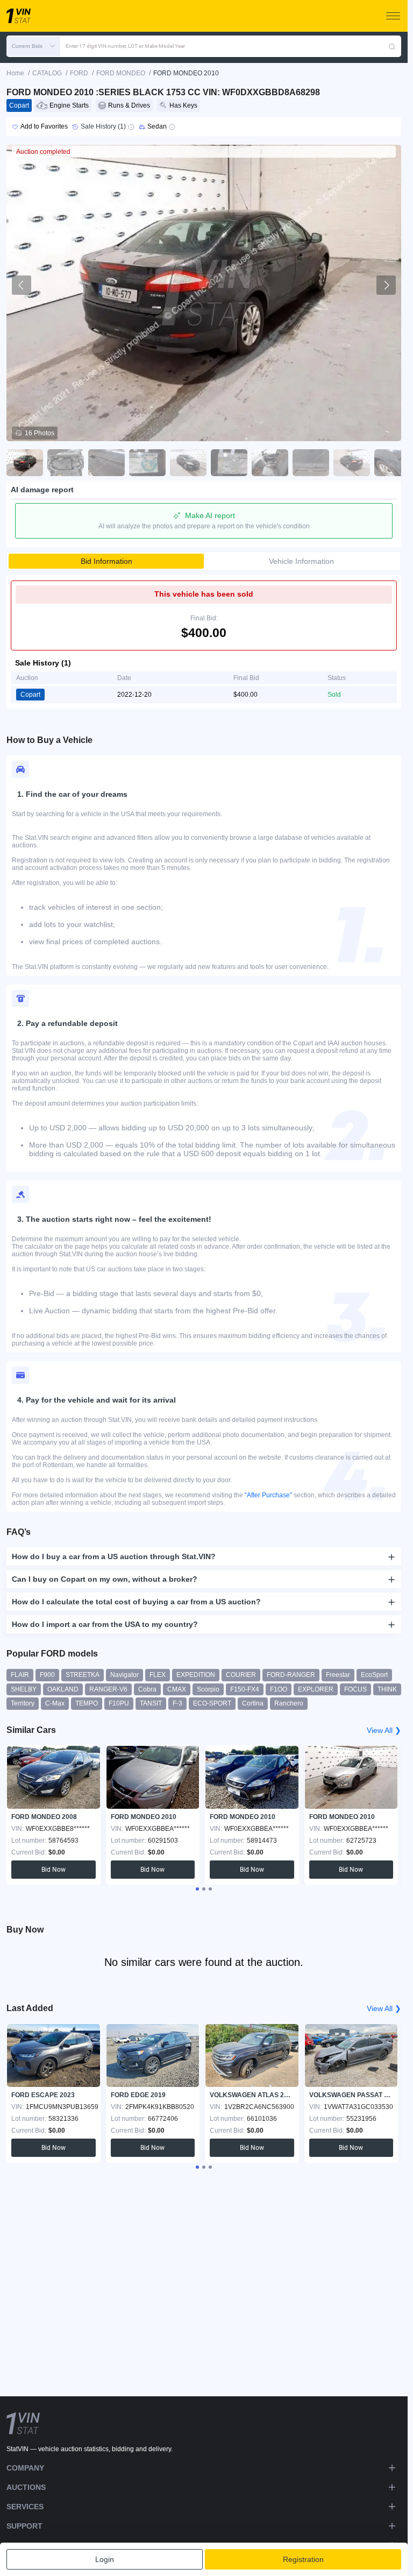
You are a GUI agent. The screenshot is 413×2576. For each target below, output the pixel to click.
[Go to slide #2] (66, 463)
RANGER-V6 (108, 1689)
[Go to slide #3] (106, 463)
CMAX (177, 1689)
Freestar (338, 1675)
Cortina (253, 1703)
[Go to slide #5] (188, 463)
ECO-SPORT (212, 1703)
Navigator (124, 1675)
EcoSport (374, 1675)
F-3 (177, 1703)
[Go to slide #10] (393, 463)
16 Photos (40, 433)
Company (25, 2468)
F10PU (119, 1703)
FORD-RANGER (291, 1675)
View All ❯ (384, 1730)
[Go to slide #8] (311, 463)
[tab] (197, 1889)
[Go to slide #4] (147, 463)
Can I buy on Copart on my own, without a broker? (105, 1579)
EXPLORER (316, 1689)
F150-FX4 (245, 1689)
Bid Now (54, 1870)
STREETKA (83, 1675)
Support (24, 2526)
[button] (33, 46)
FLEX (158, 1675)
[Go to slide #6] (229, 463)
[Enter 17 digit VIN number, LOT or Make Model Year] (392, 46)
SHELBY (24, 1689)
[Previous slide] (22, 285)
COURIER (241, 1675)
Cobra (147, 1689)
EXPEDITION (196, 1675)
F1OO (279, 1689)
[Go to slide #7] (270, 463)
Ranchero (289, 1703)
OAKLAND (63, 1689)
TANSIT (151, 1703)
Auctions (26, 2487)
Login (105, 2559)
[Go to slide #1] (25, 463)
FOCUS (355, 1689)
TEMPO (87, 1703)
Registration (303, 2559)
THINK (387, 1689)
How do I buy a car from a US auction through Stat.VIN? (114, 1556)
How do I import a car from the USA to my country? (105, 1624)
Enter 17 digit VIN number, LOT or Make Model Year (125, 46)
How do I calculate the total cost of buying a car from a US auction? (136, 1602)
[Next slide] (386, 285)
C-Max (55, 1703)
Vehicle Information (301, 561)
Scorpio (208, 1689)
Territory (23, 1703)
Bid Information (106, 561)
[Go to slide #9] (352, 463)
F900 (47, 1675)
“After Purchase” (268, 1495)
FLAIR (20, 1675)
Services (25, 2507)
